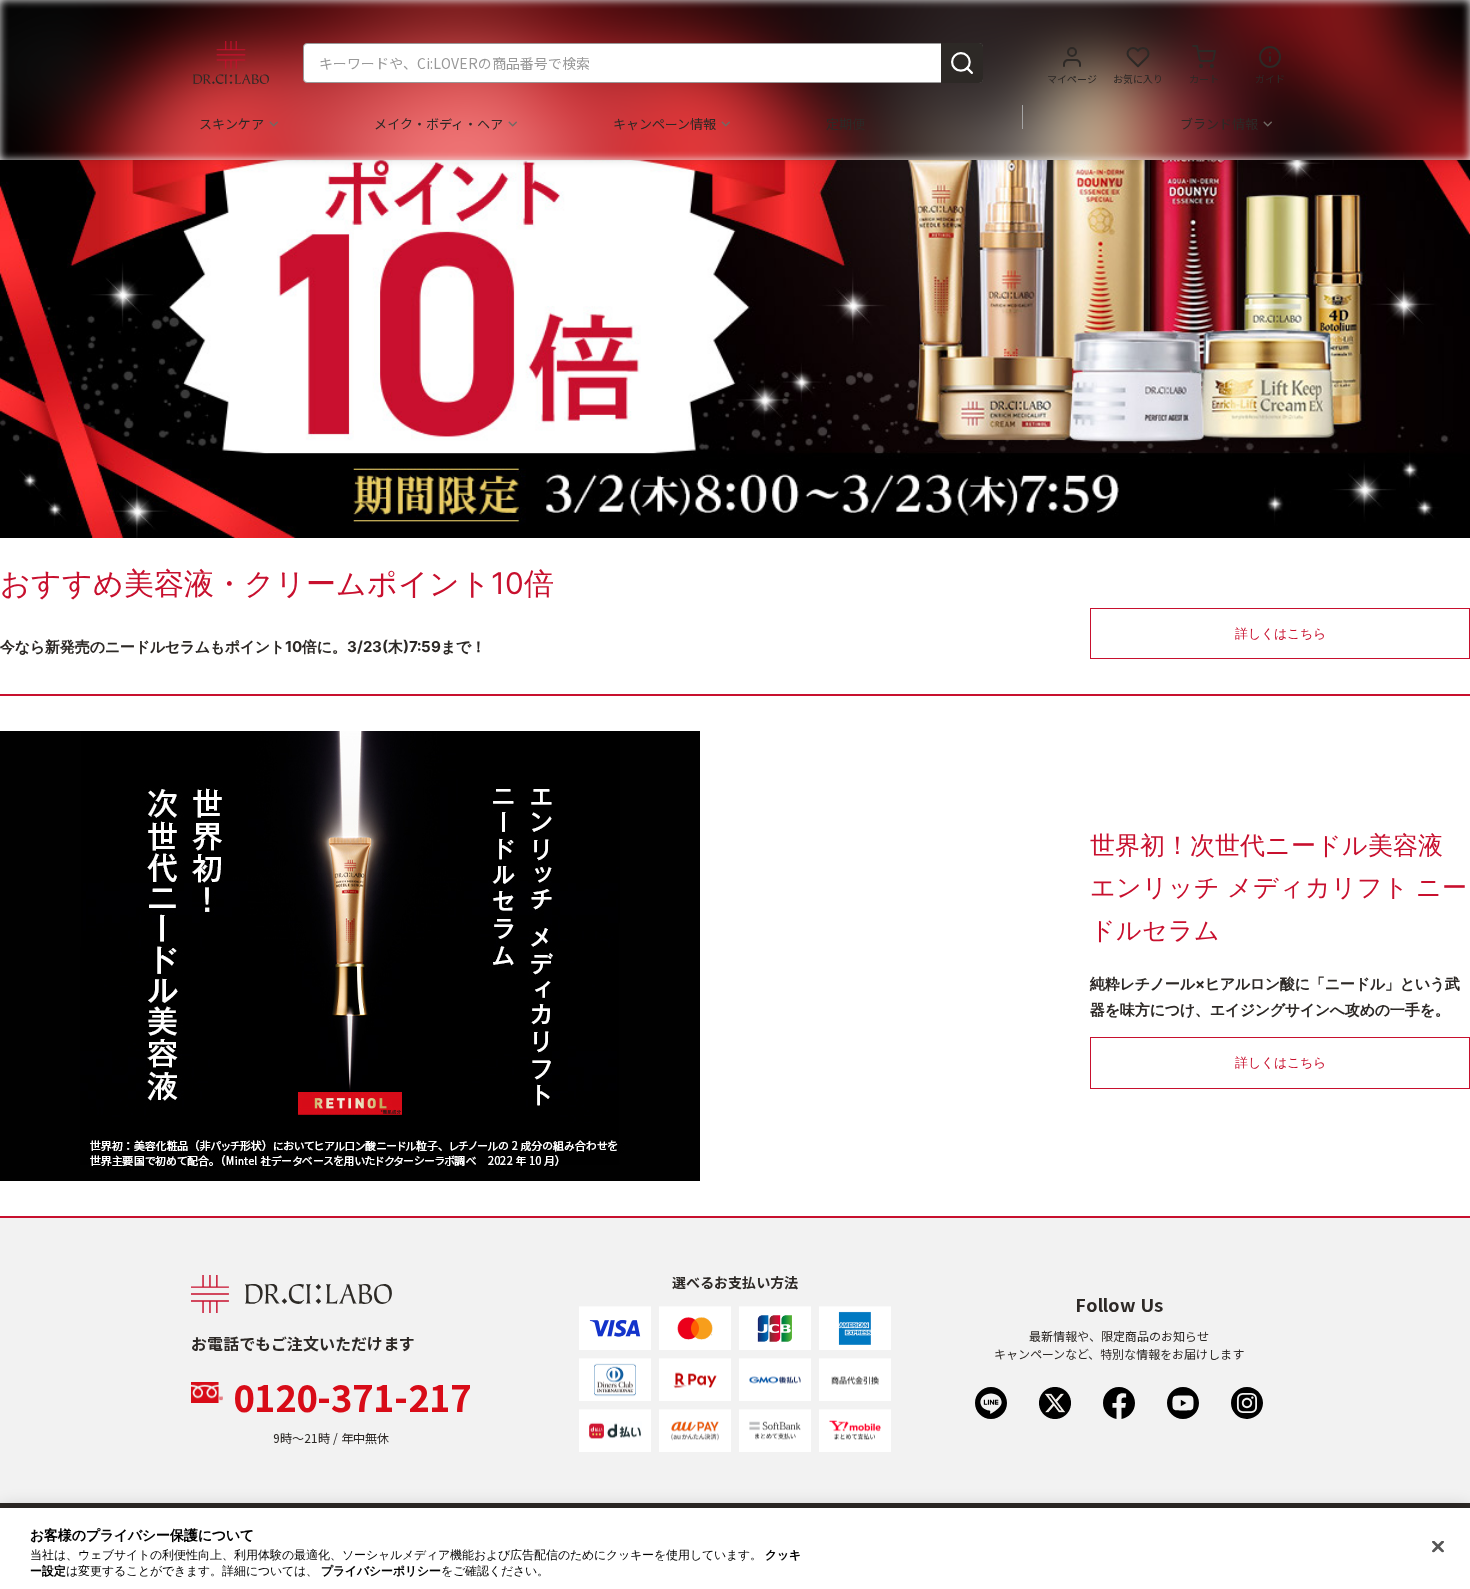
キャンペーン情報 (664, 124)
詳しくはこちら (1280, 633)
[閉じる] (1438, 1547)
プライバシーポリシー (381, 1571)
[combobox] (643, 63)
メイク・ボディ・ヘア (438, 124)
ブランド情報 (1219, 124)
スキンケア (231, 124)
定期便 (845, 124)
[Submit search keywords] (962, 63)
